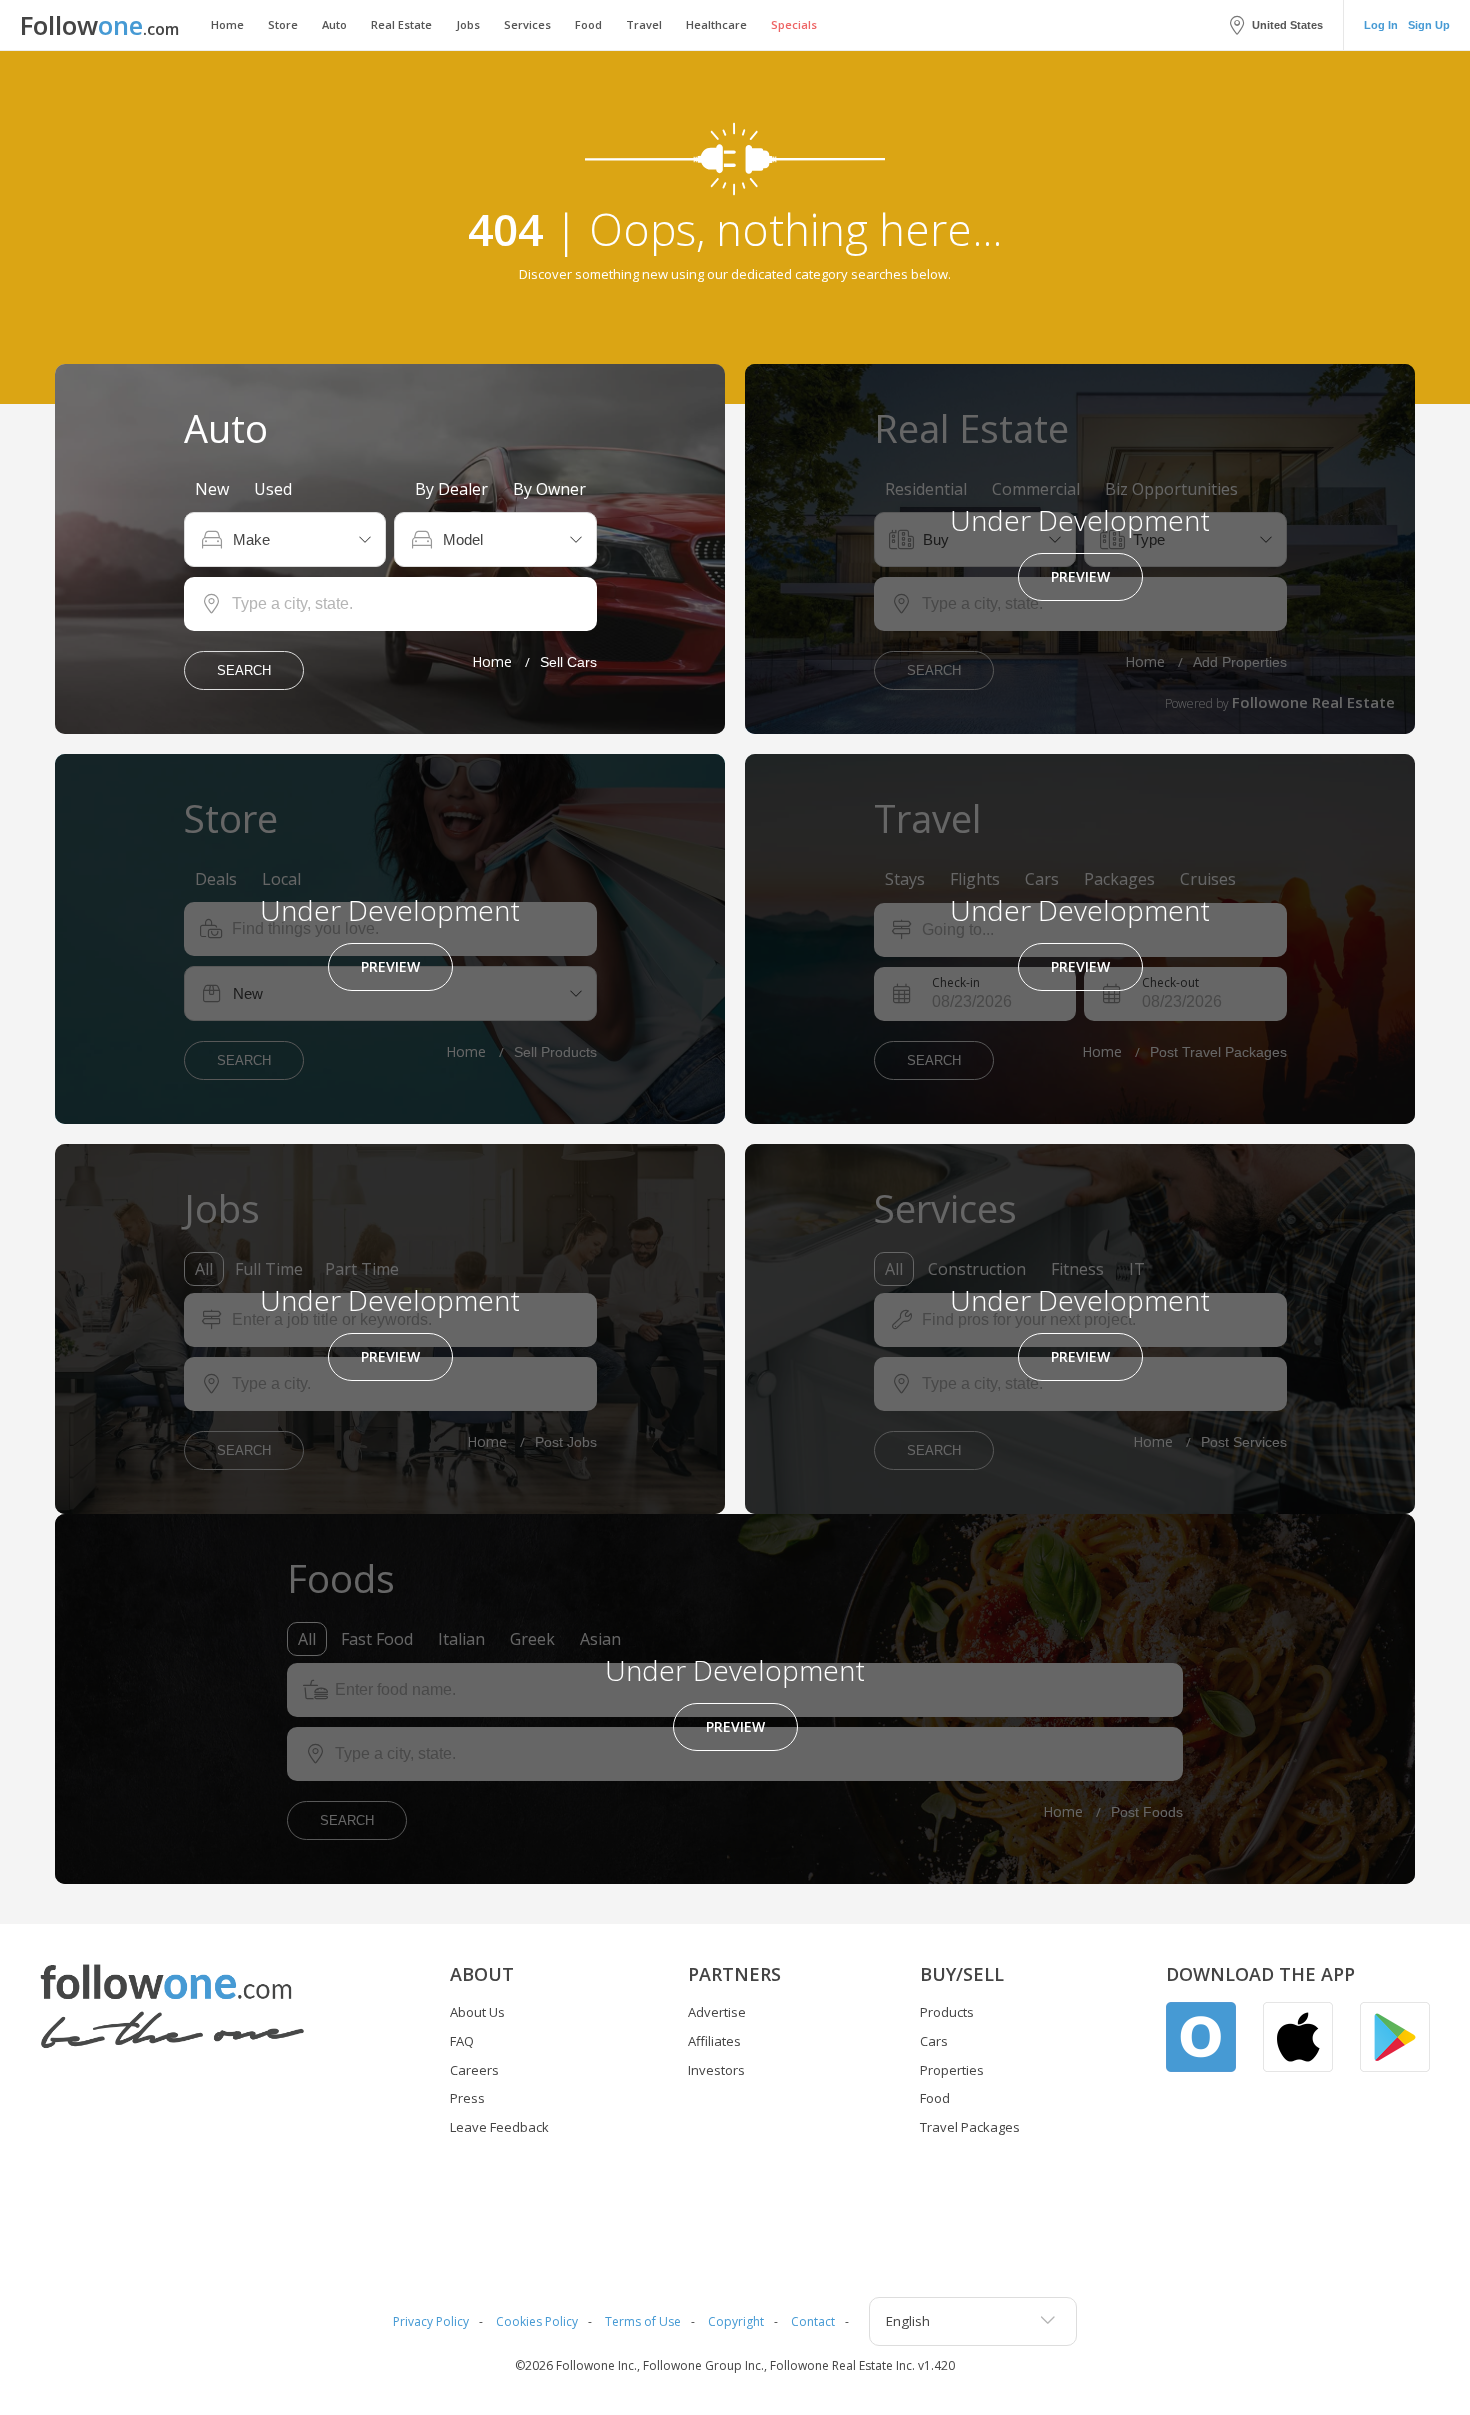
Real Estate (401, 24)
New (212, 489)
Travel (644, 24)
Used (273, 489)
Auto (334, 24)
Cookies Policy (537, 2321)
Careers (474, 2070)
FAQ (462, 2041)
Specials (794, 24)
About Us (477, 2012)
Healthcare (716, 24)
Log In (1381, 25)
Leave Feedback (499, 2127)
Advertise (717, 2012)
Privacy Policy (431, 2321)
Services (527, 24)
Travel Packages (970, 2127)
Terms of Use (643, 2321)
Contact (813, 2321)
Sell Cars (568, 662)
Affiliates (714, 2041)
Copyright (736, 2321)
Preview (1080, 576)
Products (947, 2012)
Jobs (468, 24)
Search (244, 670)
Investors (716, 2070)
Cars (934, 2041)
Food (588, 24)
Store (283, 24)
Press (467, 2098)
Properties (952, 2070)
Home (227, 24)
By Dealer (451, 489)
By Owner (549, 489)
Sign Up (1429, 25)
